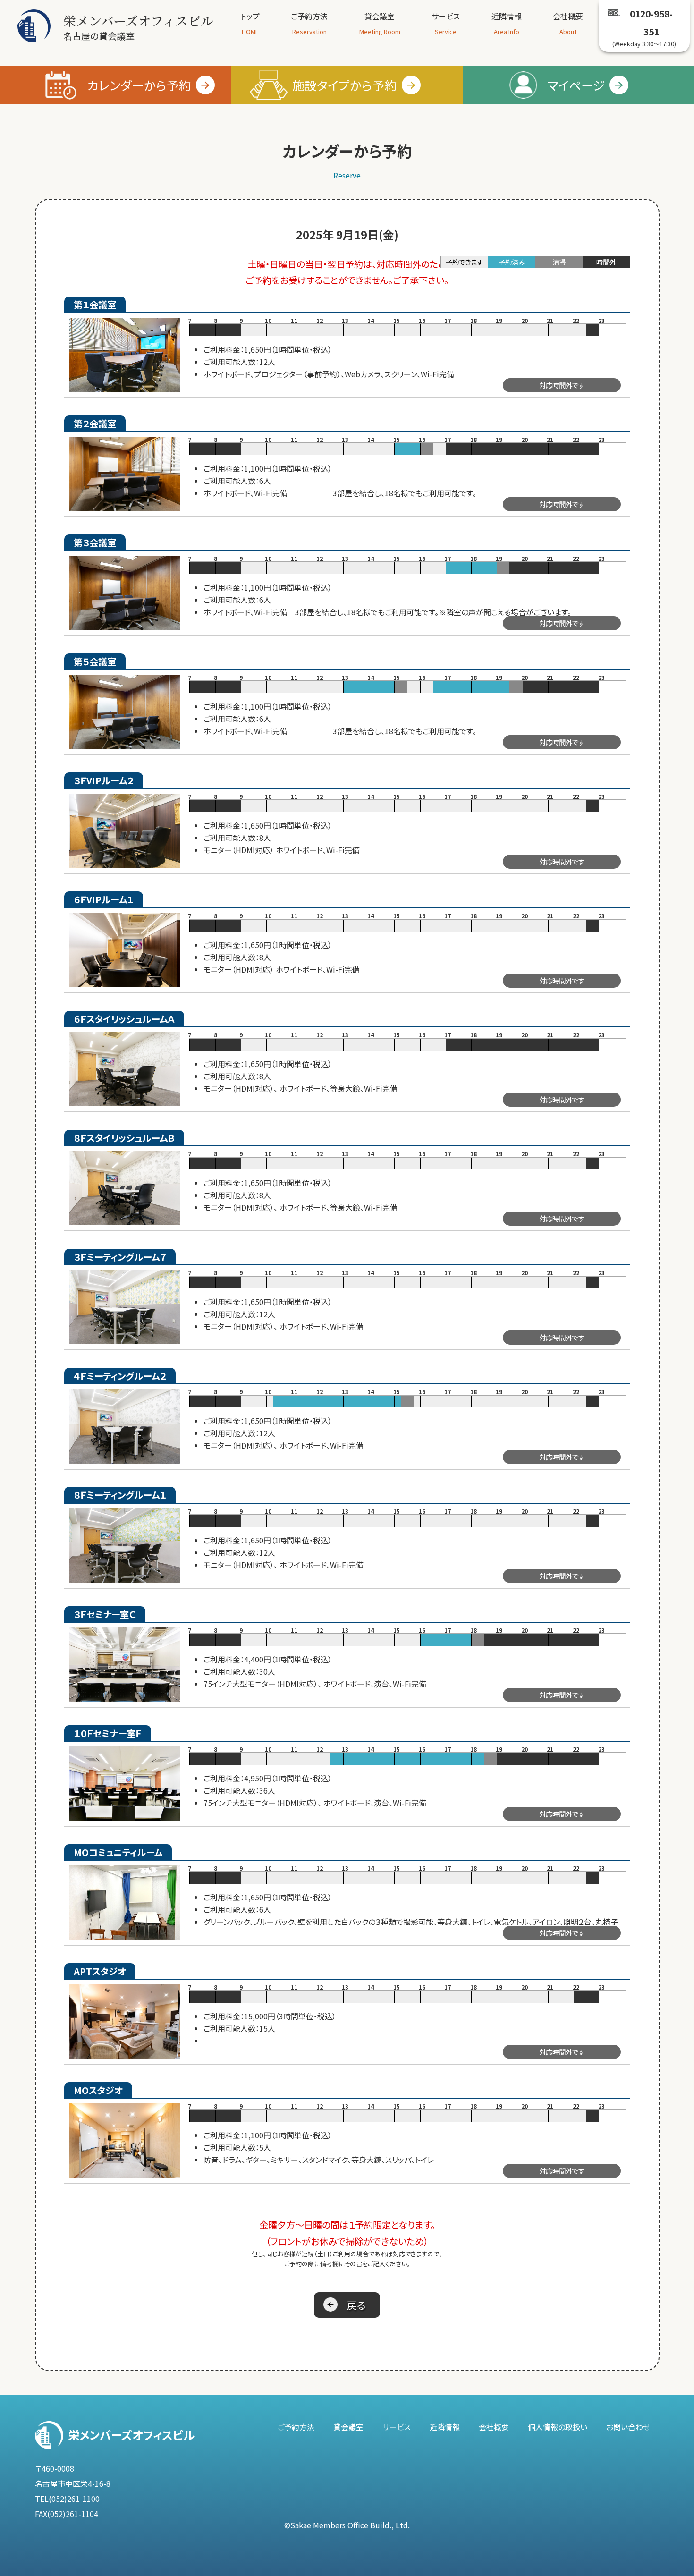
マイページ (576, 85)
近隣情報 (507, 23)
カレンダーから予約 (139, 85)
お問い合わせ (628, 2427)
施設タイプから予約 (345, 85)
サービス (446, 23)
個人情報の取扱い (558, 2427)
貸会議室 (380, 23)
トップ (250, 23)
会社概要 (568, 23)
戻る (356, 2305)
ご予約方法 (309, 23)
